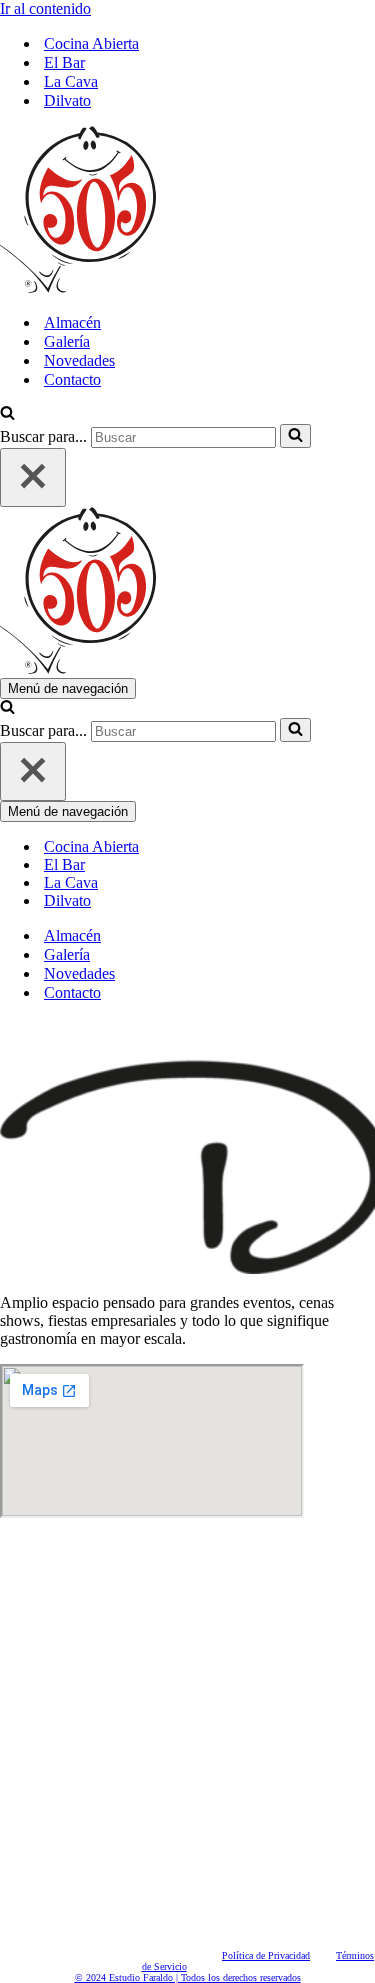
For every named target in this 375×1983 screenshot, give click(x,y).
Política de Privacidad (266, 1955)
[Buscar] (7, 414)
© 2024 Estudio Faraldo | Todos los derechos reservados (188, 1977)
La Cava (71, 81)
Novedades (79, 360)
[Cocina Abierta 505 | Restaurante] (78, 287)
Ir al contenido (45, 8)
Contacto (72, 379)
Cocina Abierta (91, 43)
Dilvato (67, 100)
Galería (67, 341)
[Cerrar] (33, 477)
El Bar (64, 62)
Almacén (72, 322)
